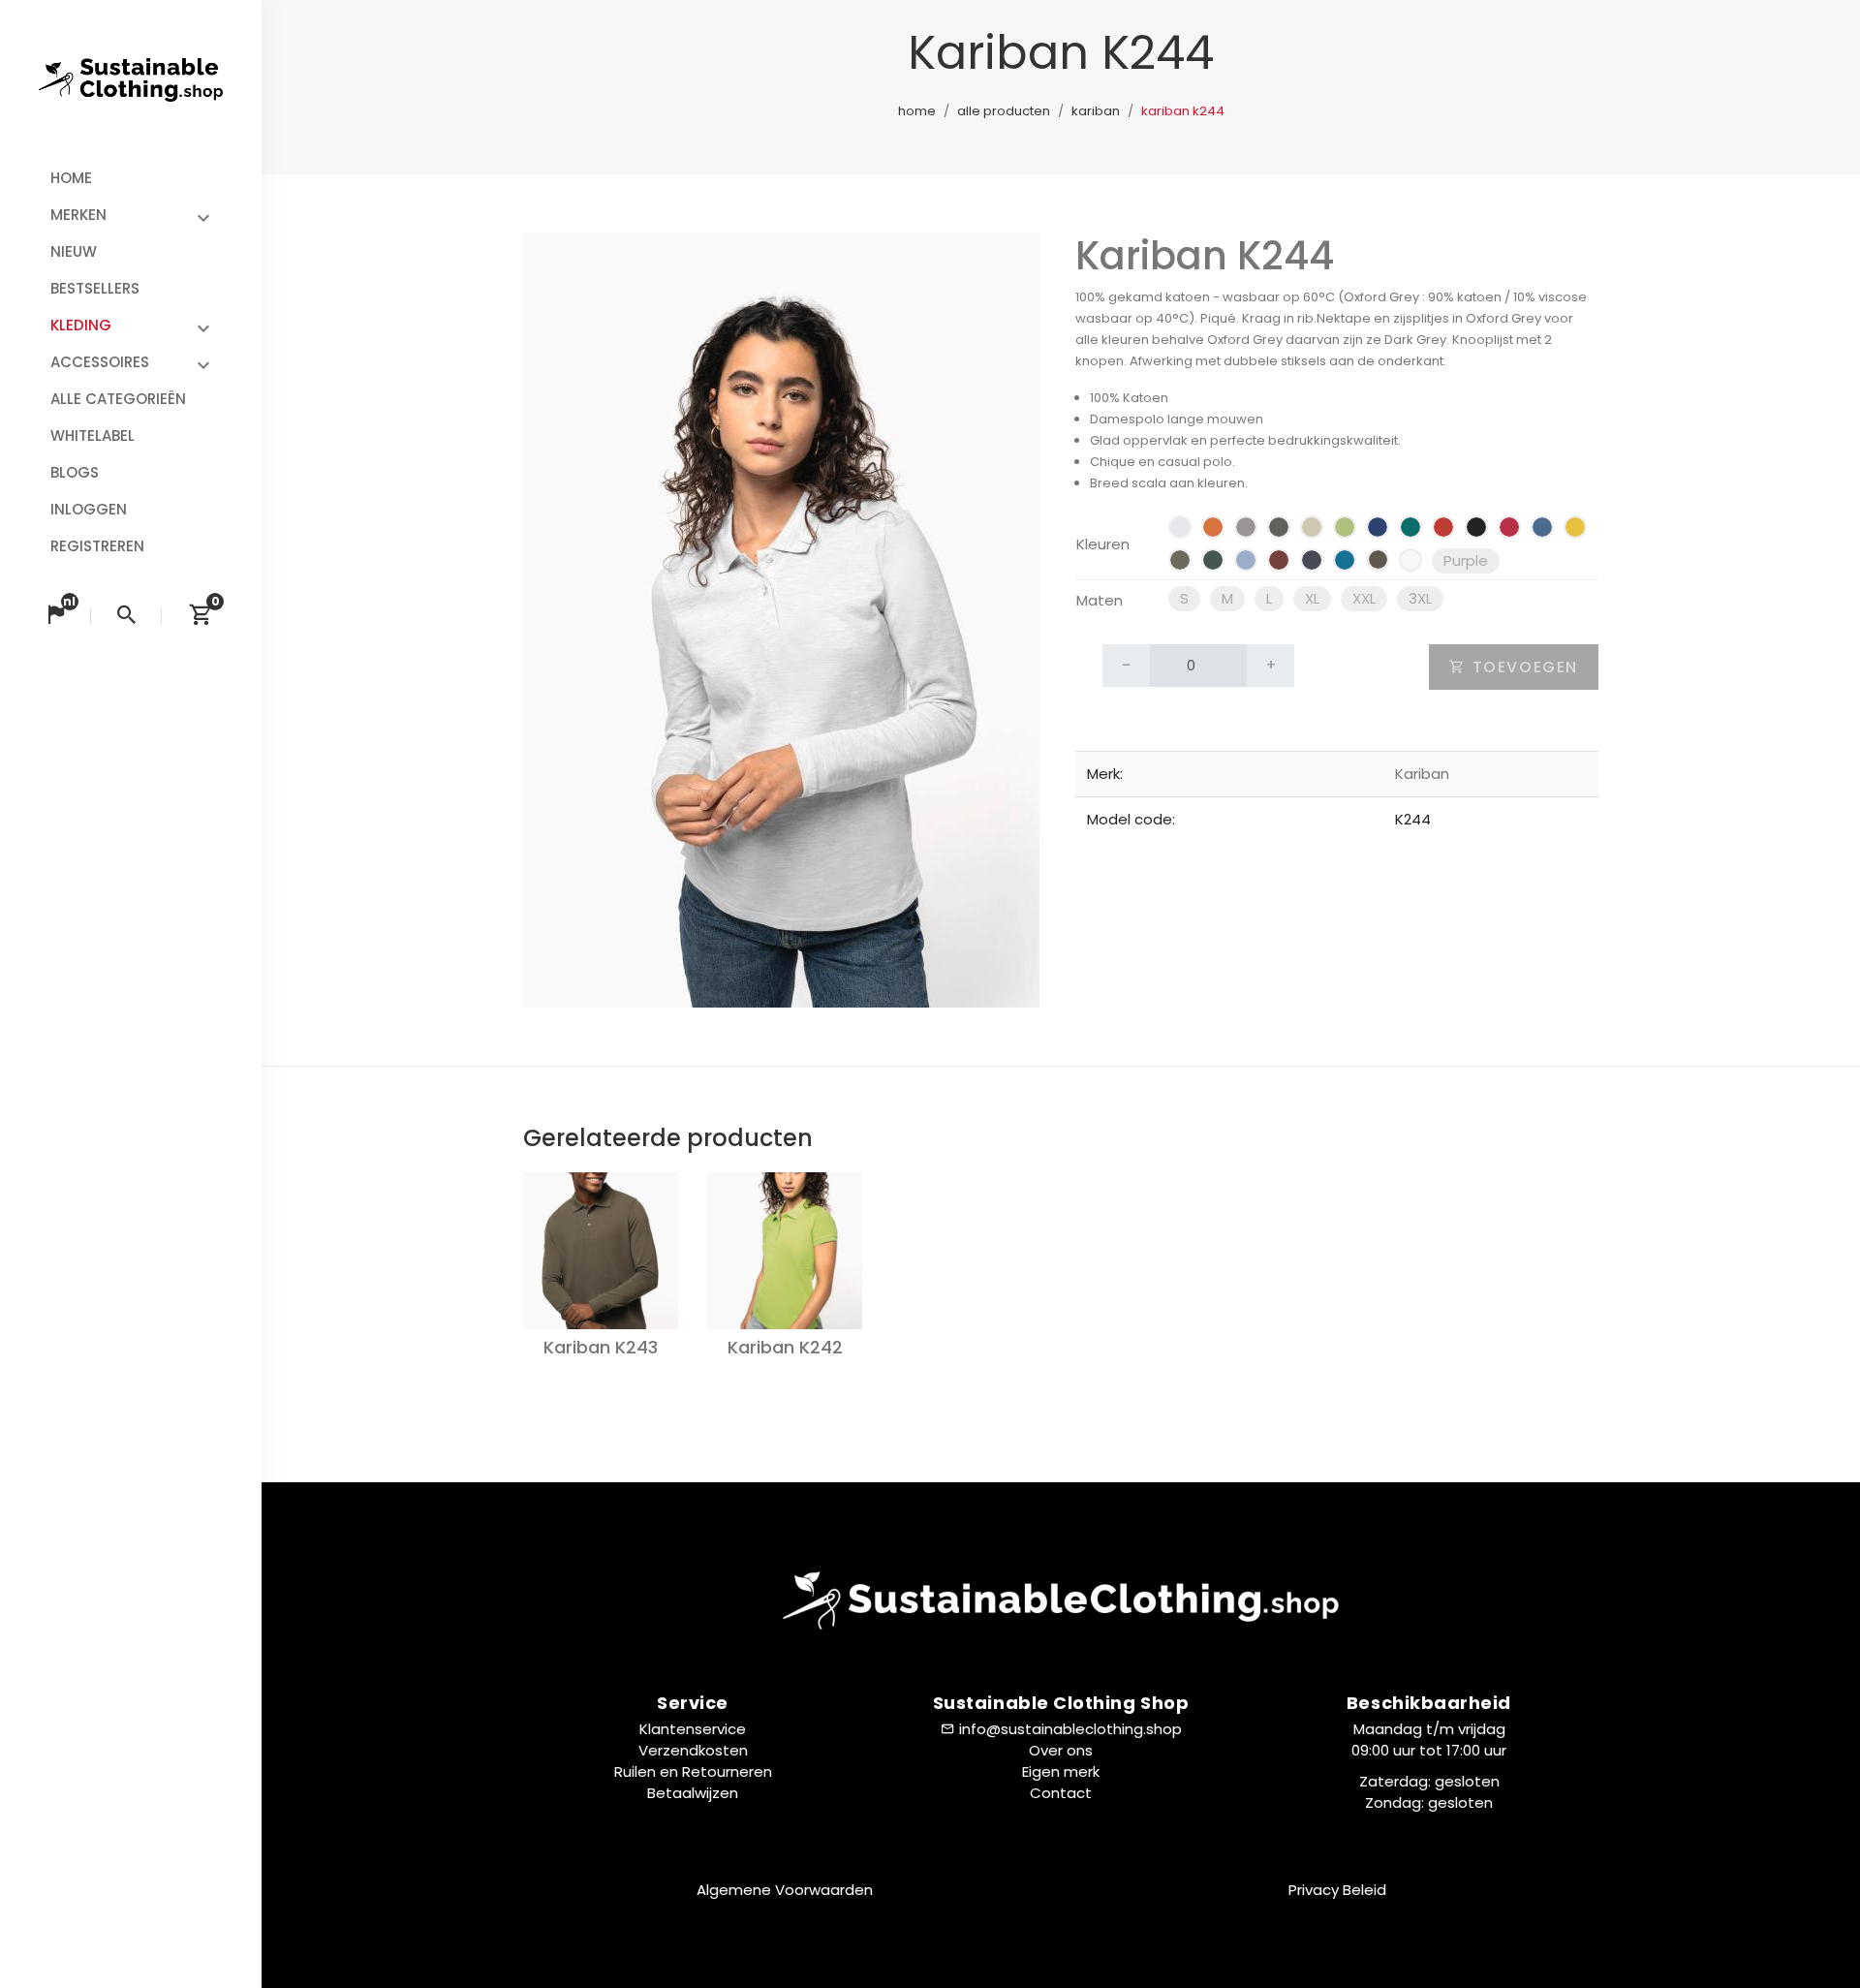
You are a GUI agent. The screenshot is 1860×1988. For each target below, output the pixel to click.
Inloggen (89, 509)
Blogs (75, 472)
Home (71, 178)
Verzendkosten (693, 1750)
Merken (78, 215)
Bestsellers (95, 288)
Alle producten (1004, 111)
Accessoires (100, 362)
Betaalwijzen (693, 1793)
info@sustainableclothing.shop (1070, 1729)
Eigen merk (1061, 1771)
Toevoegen (1522, 667)
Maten (1100, 600)
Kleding (81, 325)
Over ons (1061, 1750)
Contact (1061, 1793)
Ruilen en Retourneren (693, 1771)
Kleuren (1103, 544)
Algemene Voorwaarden (785, 1890)
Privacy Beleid (1337, 1890)
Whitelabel (93, 435)
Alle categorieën (118, 399)
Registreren (97, 546)
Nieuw (74, 251)
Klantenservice (693, 1729)
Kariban (1096, 111)
